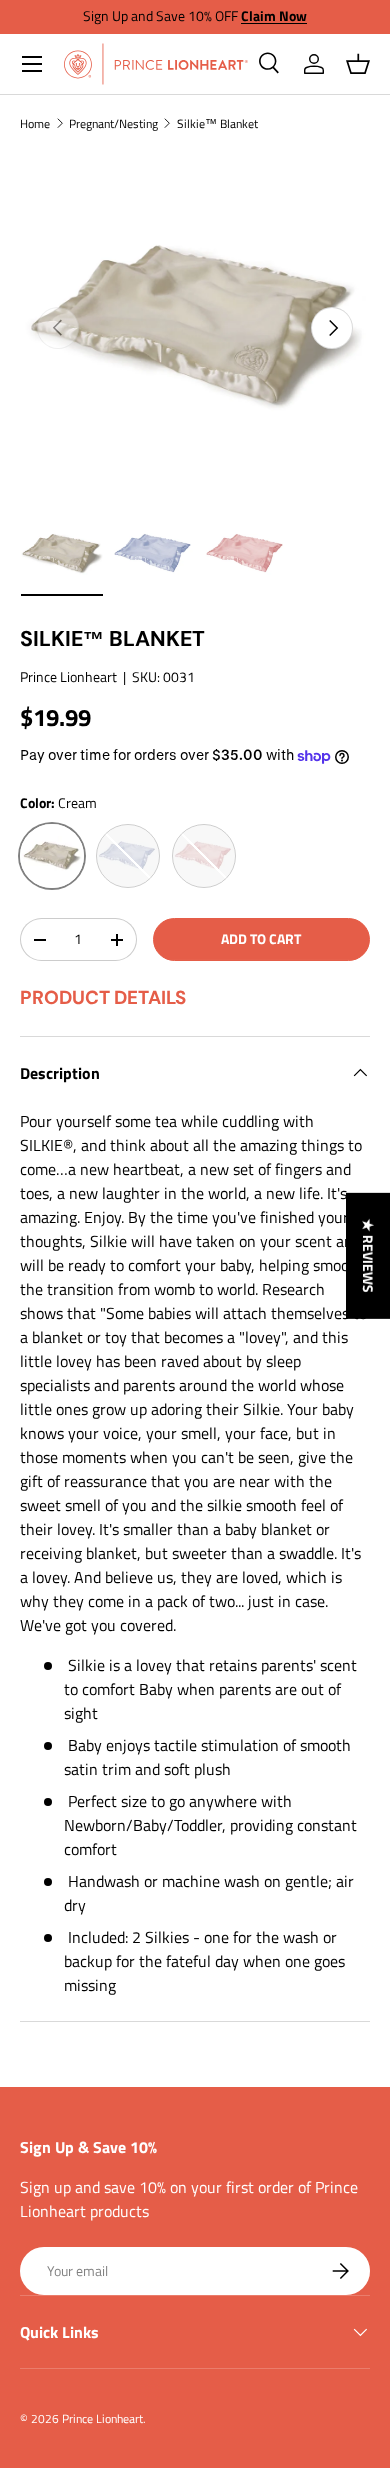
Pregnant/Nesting (113, 124)
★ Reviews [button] (368, 1256)
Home (35, 124)
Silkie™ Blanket (217, 124)
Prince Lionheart (68, 676)
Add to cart (261, 938)
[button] (358, 64)
